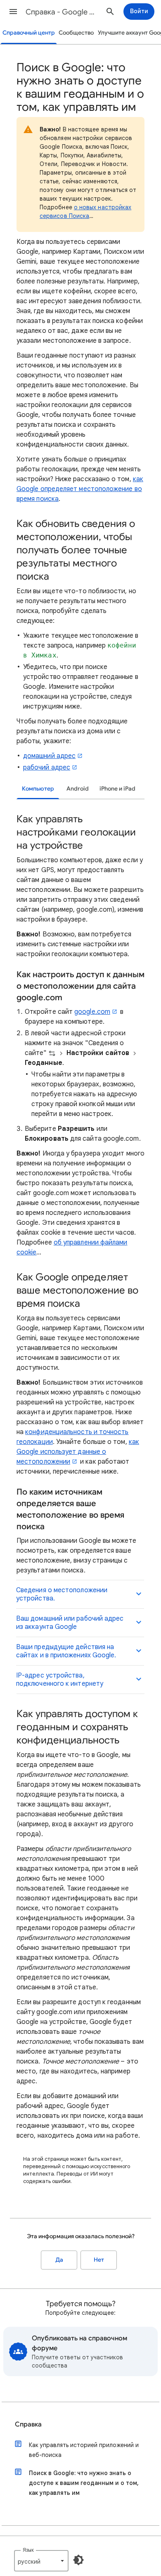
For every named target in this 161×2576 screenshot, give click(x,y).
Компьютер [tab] (38, 789)
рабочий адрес (47, 767)
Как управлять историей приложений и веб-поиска (84, 2450)
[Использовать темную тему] (78, 2560)
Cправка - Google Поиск (62, 12)
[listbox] (41, 2561)
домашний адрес (49, 756)
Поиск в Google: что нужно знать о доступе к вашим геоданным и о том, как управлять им (84, 2483)
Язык (28, 2550)
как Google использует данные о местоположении (78, 1452)
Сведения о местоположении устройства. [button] (62, 1594)
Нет (99, 2260)
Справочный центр (29, 33)
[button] (13, 12)
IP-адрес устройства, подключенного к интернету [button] (60, 1680)
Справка (28, 2424)
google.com (92, 1012)
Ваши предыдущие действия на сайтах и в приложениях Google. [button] (66, 1651)
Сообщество (76, 33)
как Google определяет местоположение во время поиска (80, 489)
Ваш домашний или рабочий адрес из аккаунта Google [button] (70, 1623)
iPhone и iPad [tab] (117, 789)
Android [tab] (78, 789)
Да (59, 2260)
